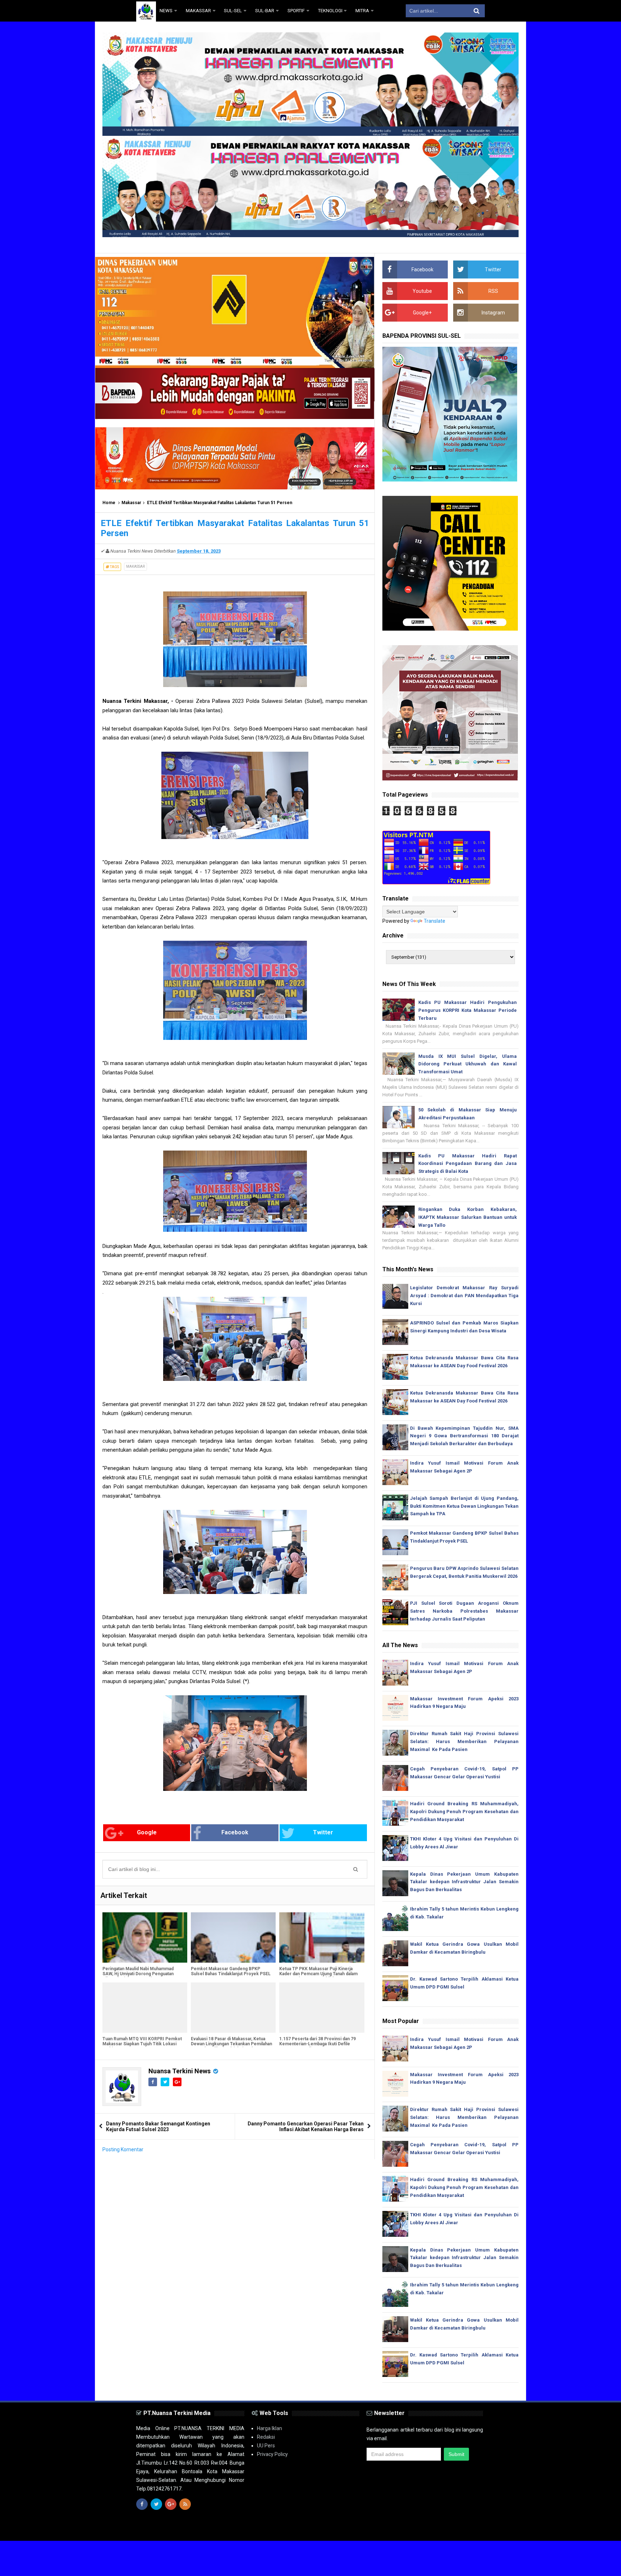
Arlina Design (323, 2529)
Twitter (323, 1832)
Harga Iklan (270, 2428)
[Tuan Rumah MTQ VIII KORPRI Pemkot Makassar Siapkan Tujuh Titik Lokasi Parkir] (145, 2008)
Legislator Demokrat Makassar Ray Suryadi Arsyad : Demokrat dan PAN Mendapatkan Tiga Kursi (464, 1296)
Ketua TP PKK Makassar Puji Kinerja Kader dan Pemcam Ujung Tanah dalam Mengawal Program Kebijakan (318, 1974)
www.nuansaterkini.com (402, 2529)
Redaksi (266, 2437)
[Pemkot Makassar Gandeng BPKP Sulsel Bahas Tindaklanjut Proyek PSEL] (233, 1937)
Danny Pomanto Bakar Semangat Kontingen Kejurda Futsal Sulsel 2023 (158, 2126)
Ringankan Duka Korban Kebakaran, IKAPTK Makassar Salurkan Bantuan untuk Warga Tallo (468, 1217)
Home (109, 503)
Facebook (235, 1832)
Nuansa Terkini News (180, 2071)
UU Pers (266, 2446)
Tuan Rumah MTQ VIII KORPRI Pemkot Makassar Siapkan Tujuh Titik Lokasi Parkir (142, 2044)
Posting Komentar (123, 2149)
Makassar (131, 503)
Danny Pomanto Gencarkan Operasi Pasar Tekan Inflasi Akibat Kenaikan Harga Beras (306, 2126)
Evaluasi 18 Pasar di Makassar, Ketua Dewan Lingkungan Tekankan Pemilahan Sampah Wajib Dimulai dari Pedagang (231, 2044)
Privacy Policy (272, 2454)
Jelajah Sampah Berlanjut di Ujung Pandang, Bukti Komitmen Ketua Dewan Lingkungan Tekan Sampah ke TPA (464, 1506)
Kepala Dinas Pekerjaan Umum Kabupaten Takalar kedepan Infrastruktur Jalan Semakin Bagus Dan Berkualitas (464, 1882)
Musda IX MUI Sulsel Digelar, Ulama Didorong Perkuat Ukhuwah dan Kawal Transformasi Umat (468, 1064)
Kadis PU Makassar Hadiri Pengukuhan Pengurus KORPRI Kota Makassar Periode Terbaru (468, 1010)
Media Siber (471, 2529)
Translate (434, 921)
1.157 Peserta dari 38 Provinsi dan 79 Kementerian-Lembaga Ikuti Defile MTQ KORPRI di (318, 2044)
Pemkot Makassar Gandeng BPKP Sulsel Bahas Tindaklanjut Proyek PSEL (231, 1971)
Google (147, 1832)
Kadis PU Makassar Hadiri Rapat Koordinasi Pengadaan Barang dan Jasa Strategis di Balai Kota (468, 1164)
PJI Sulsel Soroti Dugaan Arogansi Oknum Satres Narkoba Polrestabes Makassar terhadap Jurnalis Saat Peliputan (464, 1611)
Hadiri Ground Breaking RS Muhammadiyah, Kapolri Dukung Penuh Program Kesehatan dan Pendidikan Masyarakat (464, 1812)
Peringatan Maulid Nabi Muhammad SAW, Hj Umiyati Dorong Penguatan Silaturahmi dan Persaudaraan (138, 1974)
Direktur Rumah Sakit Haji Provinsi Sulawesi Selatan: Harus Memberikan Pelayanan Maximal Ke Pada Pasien (464, 1741)
